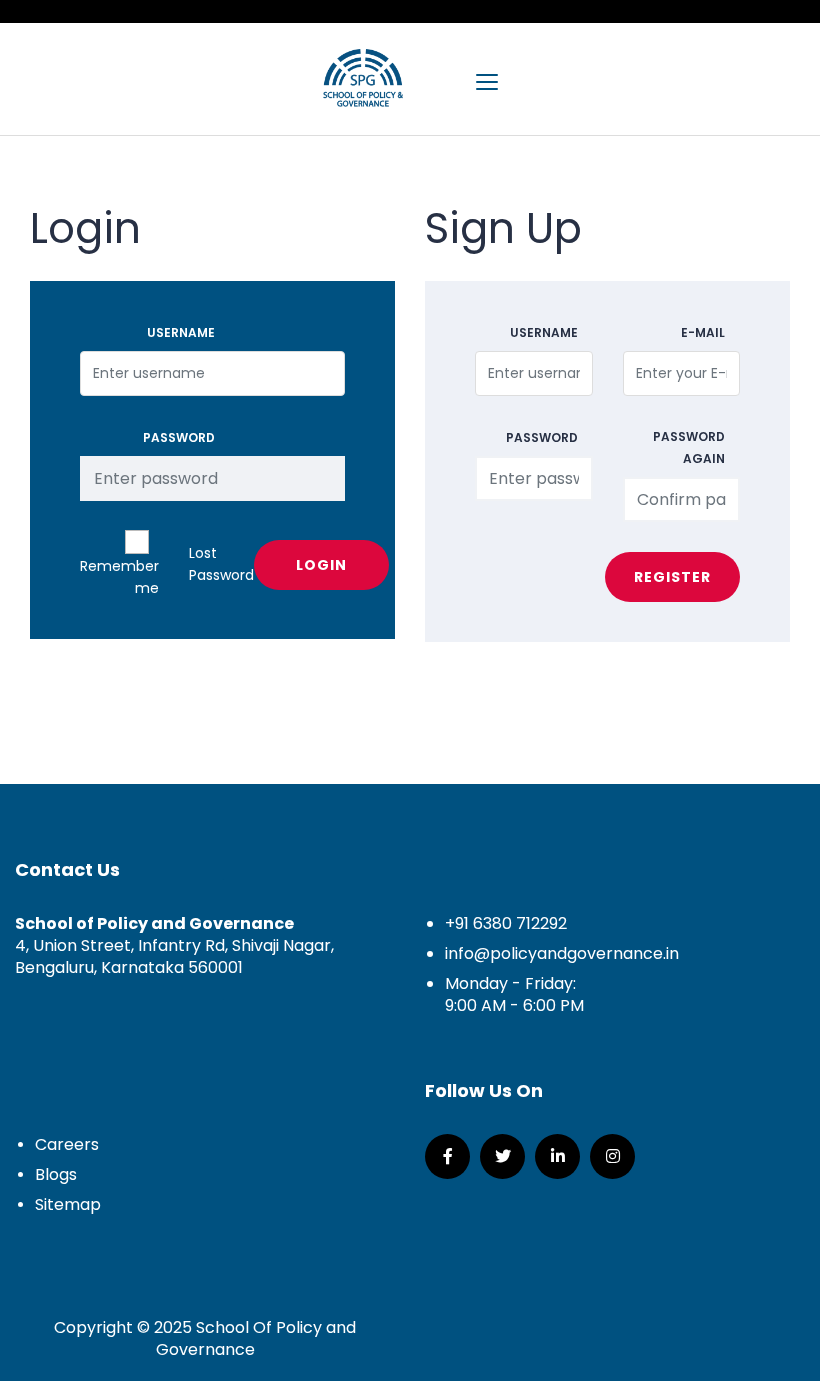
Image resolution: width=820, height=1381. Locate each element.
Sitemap (68, 1204)
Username (181, 332)
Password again (689, 447)
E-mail (703, 332)
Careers (67, 1144)
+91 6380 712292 (506, 923)
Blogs (56, 1174)
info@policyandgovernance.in (562, 953)
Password (179, 437)
